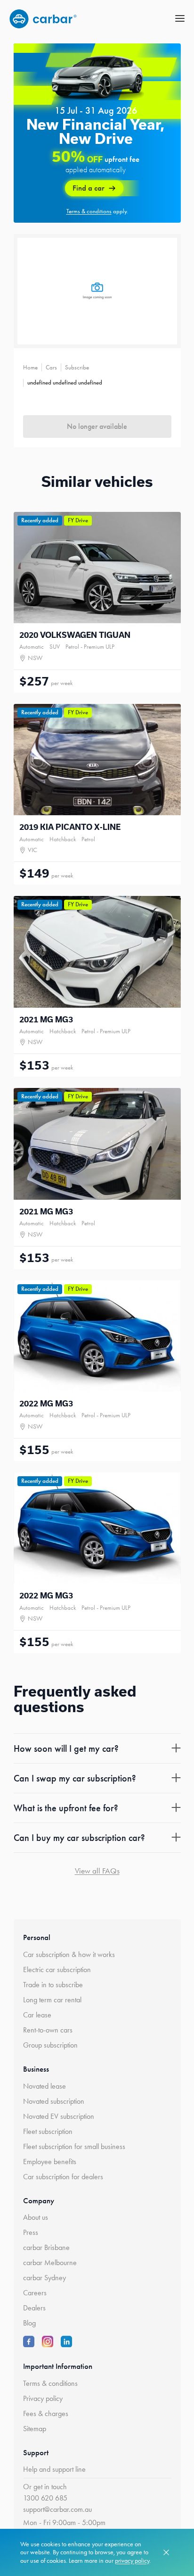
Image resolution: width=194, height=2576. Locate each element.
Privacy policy (43, 2398)
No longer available (97, 426)
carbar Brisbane (46, 2247)
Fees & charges (46, 2413)
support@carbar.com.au (57, 2509)
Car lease (37, 2015)
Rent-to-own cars (48, 2030)
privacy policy (132, 2561)
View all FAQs (97, 1871)
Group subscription (50, 2045)
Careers (35, 2293)
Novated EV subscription (59, 2116)
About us (36, 2217)
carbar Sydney (44, 2278)
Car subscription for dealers (63, 2177)
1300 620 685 (45, 2498)
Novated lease (44, 2086)
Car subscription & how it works (69, 1954)
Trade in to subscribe (53, 1985)
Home (30, 367)
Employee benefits (50, 2162)
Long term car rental (52, 2000)
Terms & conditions (50, 2383)
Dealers (34, 2308)
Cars (51, 367)
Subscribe (77, 367)
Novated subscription (54, 2101)
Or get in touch (45, 2487)
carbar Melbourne (50, 2262)
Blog (29, 2323)
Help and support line (54, 2469)
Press (31, 2232)
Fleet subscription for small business (74, 2146)
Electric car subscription (57, 1970)
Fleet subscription (48, 2131)
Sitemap (35, 2429)
